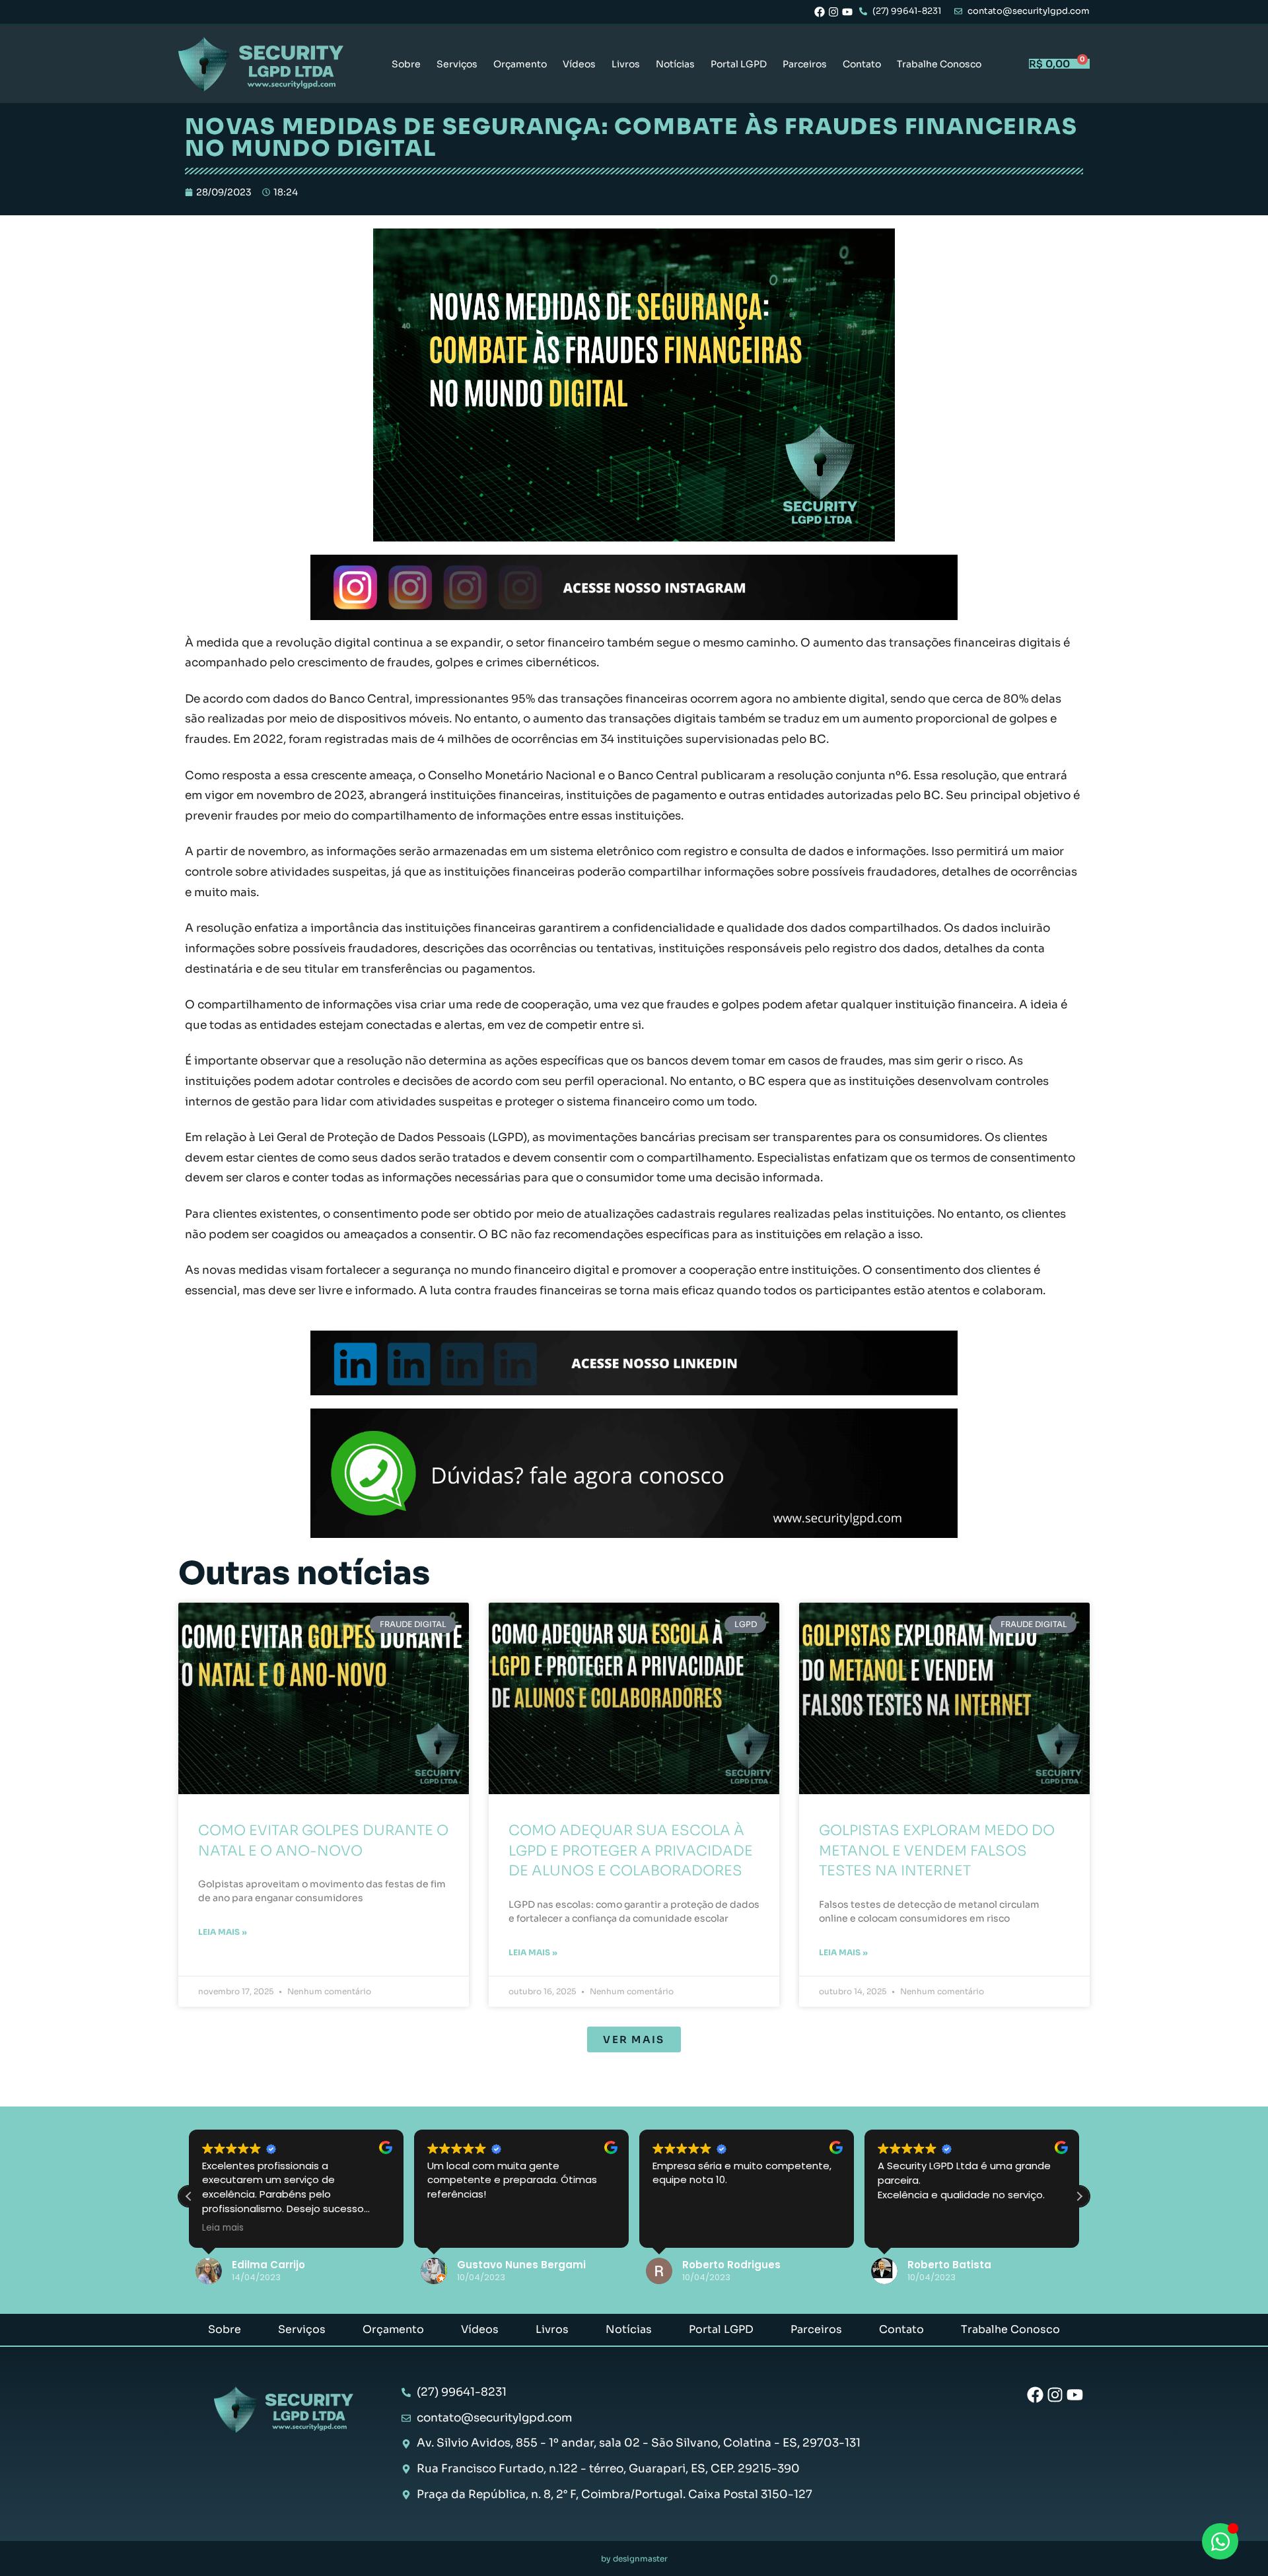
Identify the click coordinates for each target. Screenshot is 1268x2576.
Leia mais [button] (223, 2228)
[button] (634, 2039)
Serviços (457, 64)
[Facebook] (820, 12)
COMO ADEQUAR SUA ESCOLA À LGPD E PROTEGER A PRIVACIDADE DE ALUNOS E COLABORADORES (631, 1851)
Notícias (675, 64)
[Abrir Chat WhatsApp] (1220, 2541)
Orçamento (520, 64)
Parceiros (805, 64)
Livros (626, 64)
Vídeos (579, 64)
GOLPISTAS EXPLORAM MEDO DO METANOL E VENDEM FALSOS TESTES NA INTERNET (937, 1851)
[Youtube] (847, 12)
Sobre (406, 64)
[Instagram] (833, 12)
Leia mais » (223, 1932)
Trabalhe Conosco (939, 64)
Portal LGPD (739, 64)
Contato (862, 64)
